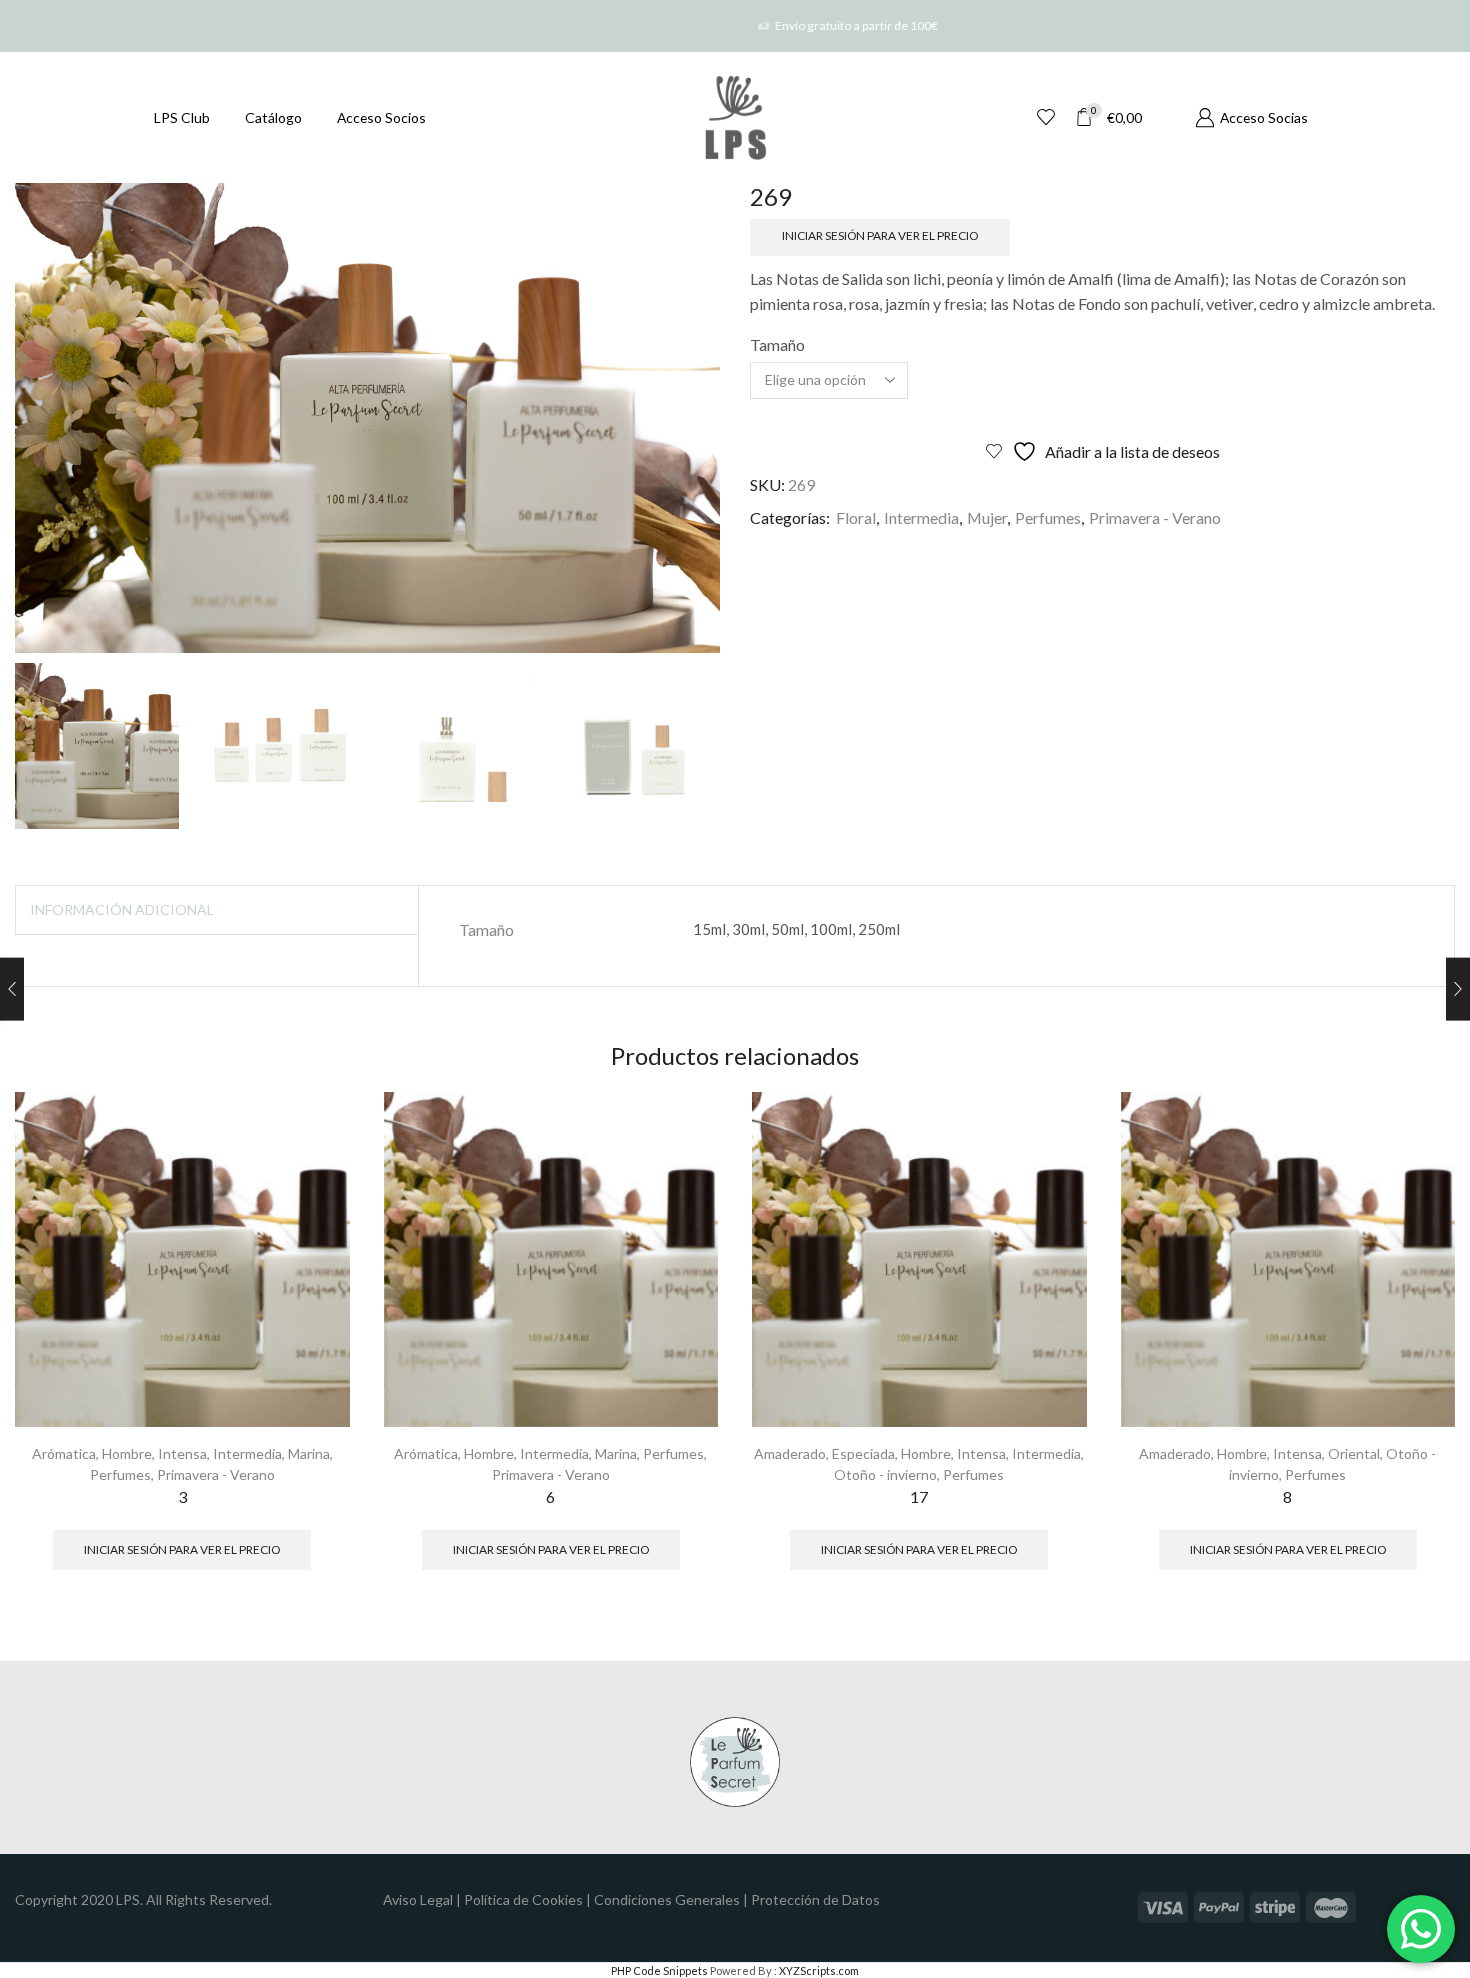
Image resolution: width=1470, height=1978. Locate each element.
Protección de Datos (815, 1899)
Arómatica (64, 1453)
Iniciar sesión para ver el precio (880, 235)
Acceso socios (381, 117)
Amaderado (790, 1453)
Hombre (127, 1453)
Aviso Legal (418, 1899)
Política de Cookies (523, 1899)
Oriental (1354, 1453)
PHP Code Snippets (659, 1970)
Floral (856, 517)
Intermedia (921, 517)
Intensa (182, 1453)
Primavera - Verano (1155, 517)
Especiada (863, 1453)
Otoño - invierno (885, 1474)
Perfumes (1048, 517)
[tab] (122, 910)
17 (919, 1496)
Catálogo (273, 117)
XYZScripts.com (819, 1970)
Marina (309, 1453)
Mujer (987, 517)
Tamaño (777, 344)
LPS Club (182, 117)
